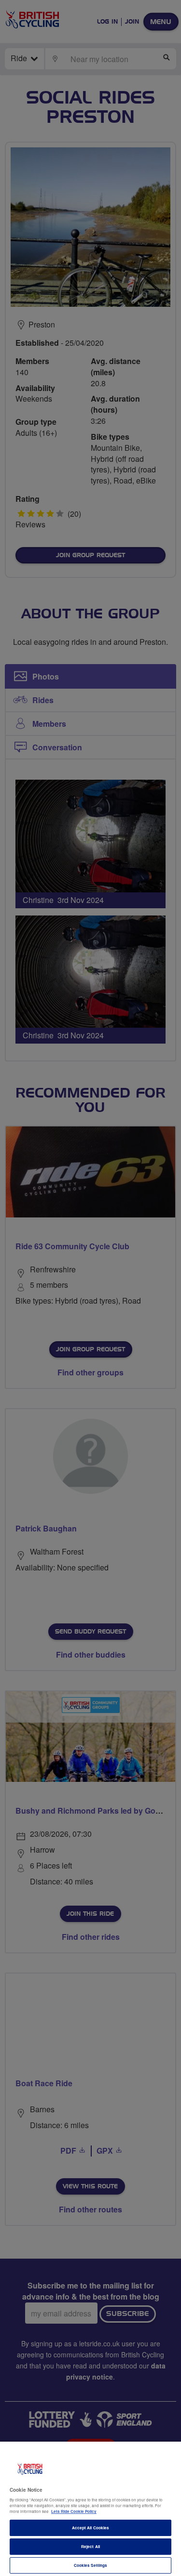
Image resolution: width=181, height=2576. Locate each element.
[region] (90, 2509)
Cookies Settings (90, 2565)
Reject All (90, 2546)
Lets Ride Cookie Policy (74, 2511)
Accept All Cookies (90, 2528)
